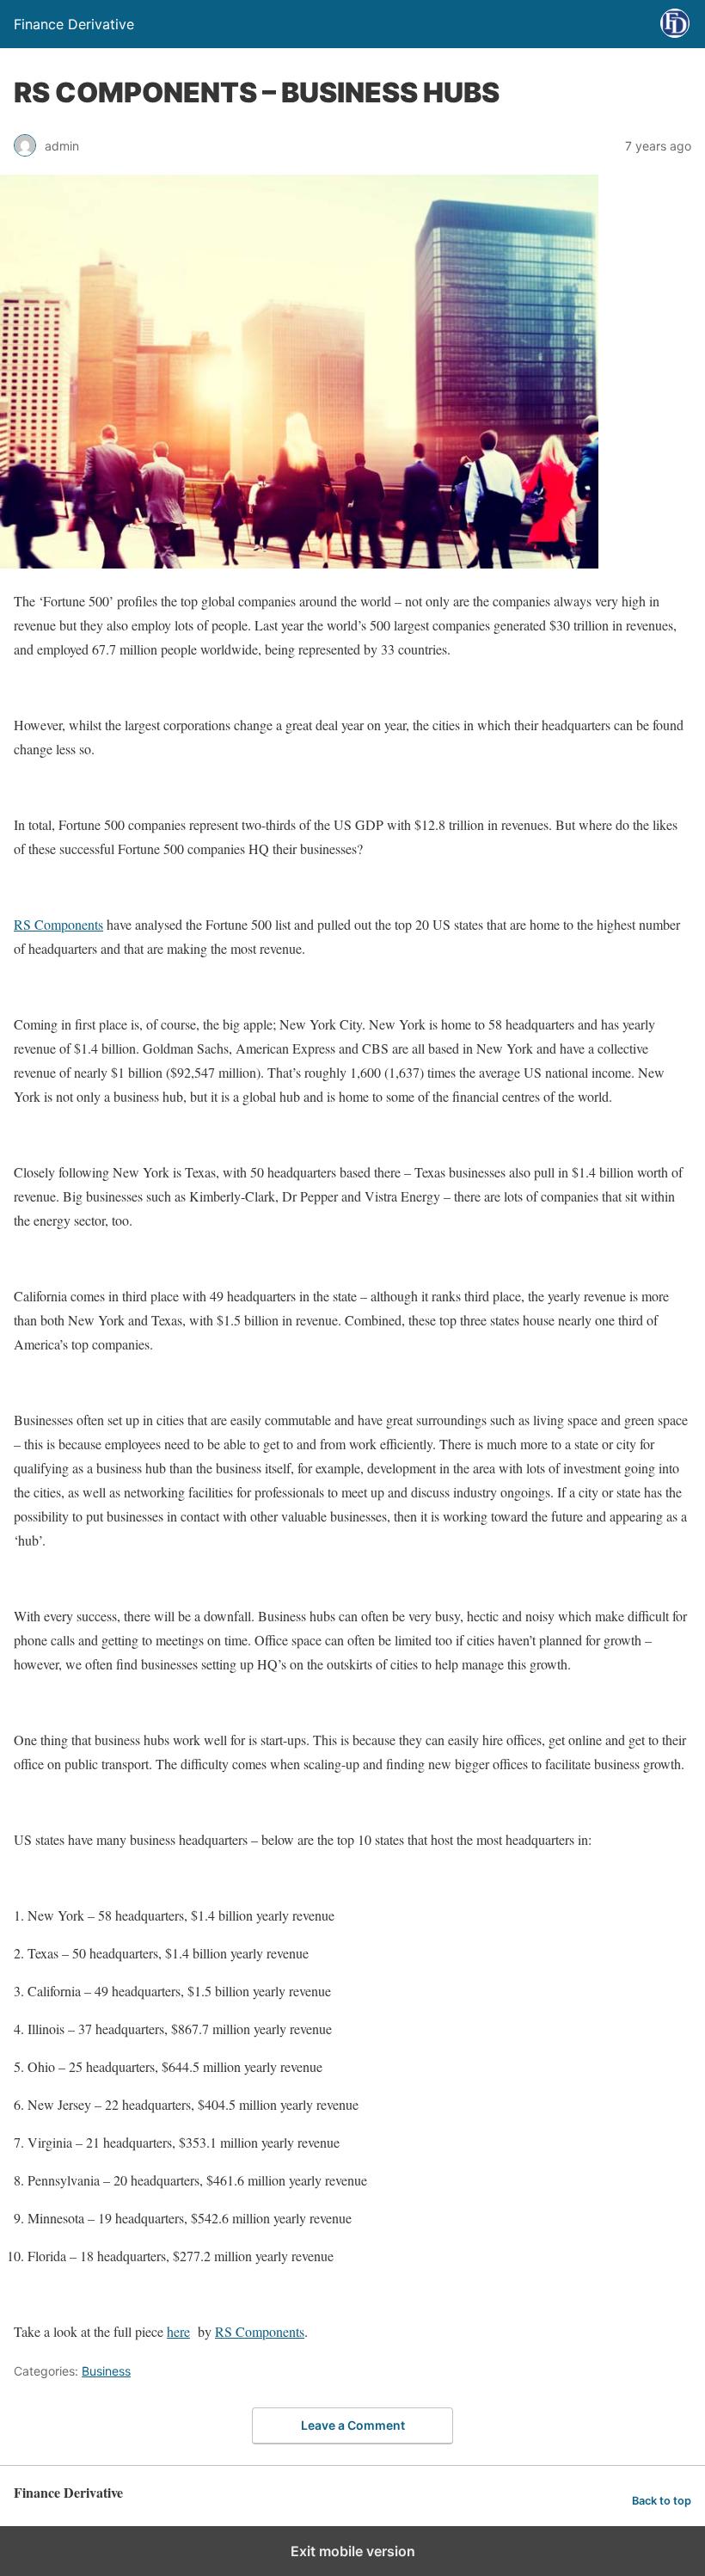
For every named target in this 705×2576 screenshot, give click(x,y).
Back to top (662, 2501)
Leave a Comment (353, 2425)
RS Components (58, 924)
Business (106, 2371)
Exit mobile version (353, 2551)
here (178, 2331)
